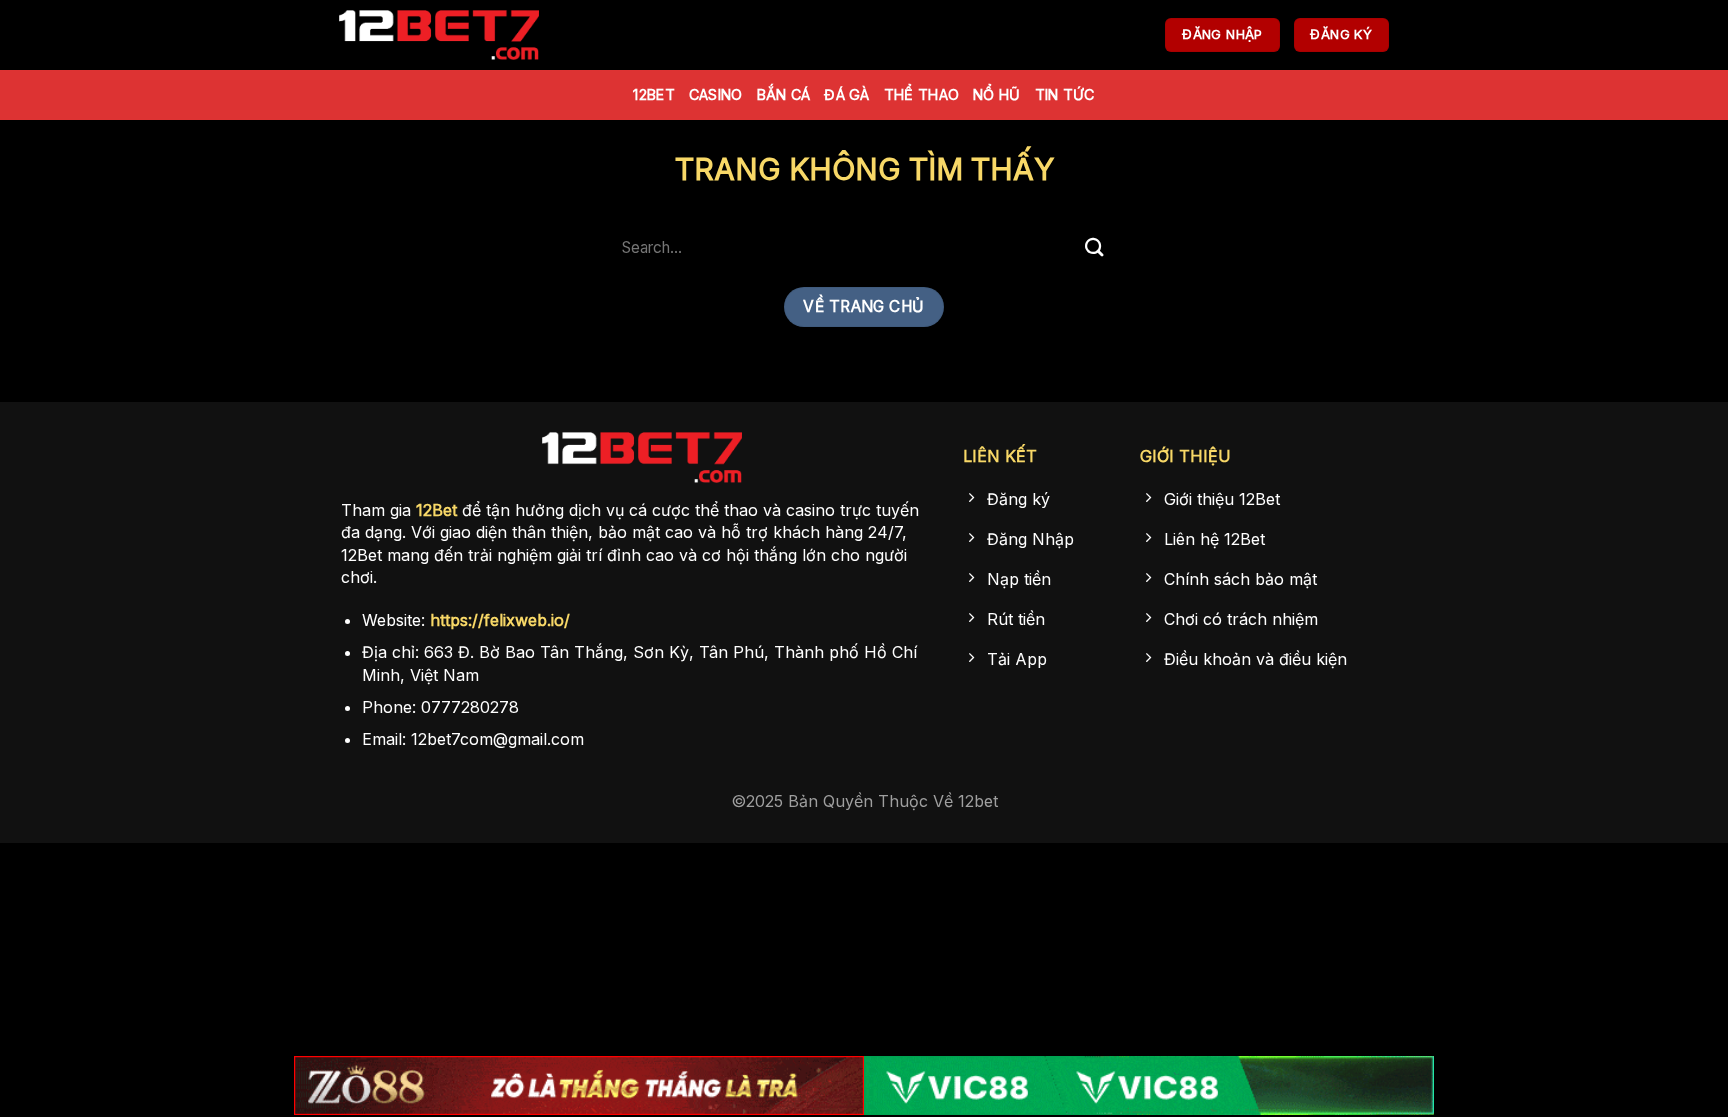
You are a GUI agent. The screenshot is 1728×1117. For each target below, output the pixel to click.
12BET (653, 94)
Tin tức (1065, 94)
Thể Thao (921, 94)
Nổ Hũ (996, 94)
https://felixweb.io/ (500, 620)
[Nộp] (1095, 247)
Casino (716, 94)
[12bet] (439, 35)
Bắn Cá (784, 94)
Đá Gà (846, 94)
